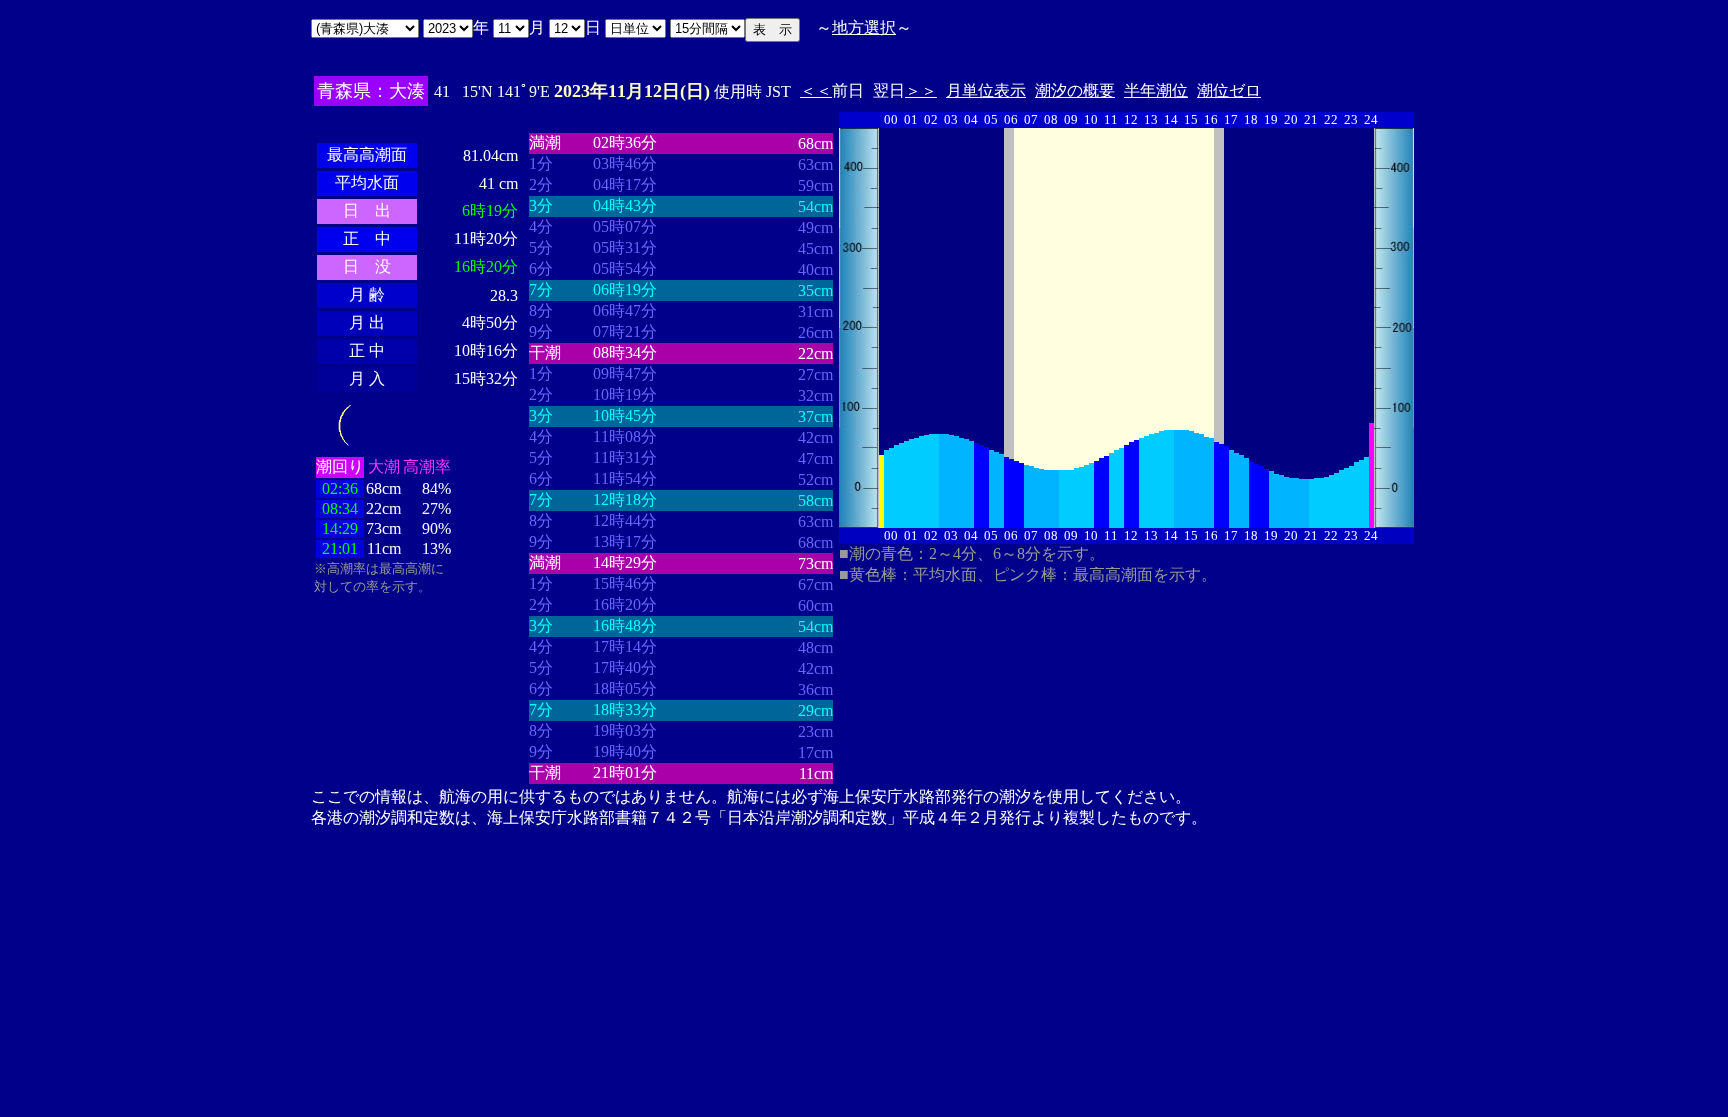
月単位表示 (986, 90)
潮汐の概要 (1075, 90)
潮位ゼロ (1229, 90)
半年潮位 (1156, 90)
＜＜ (816, 90)
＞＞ (921, 90)
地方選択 (864, 27)
